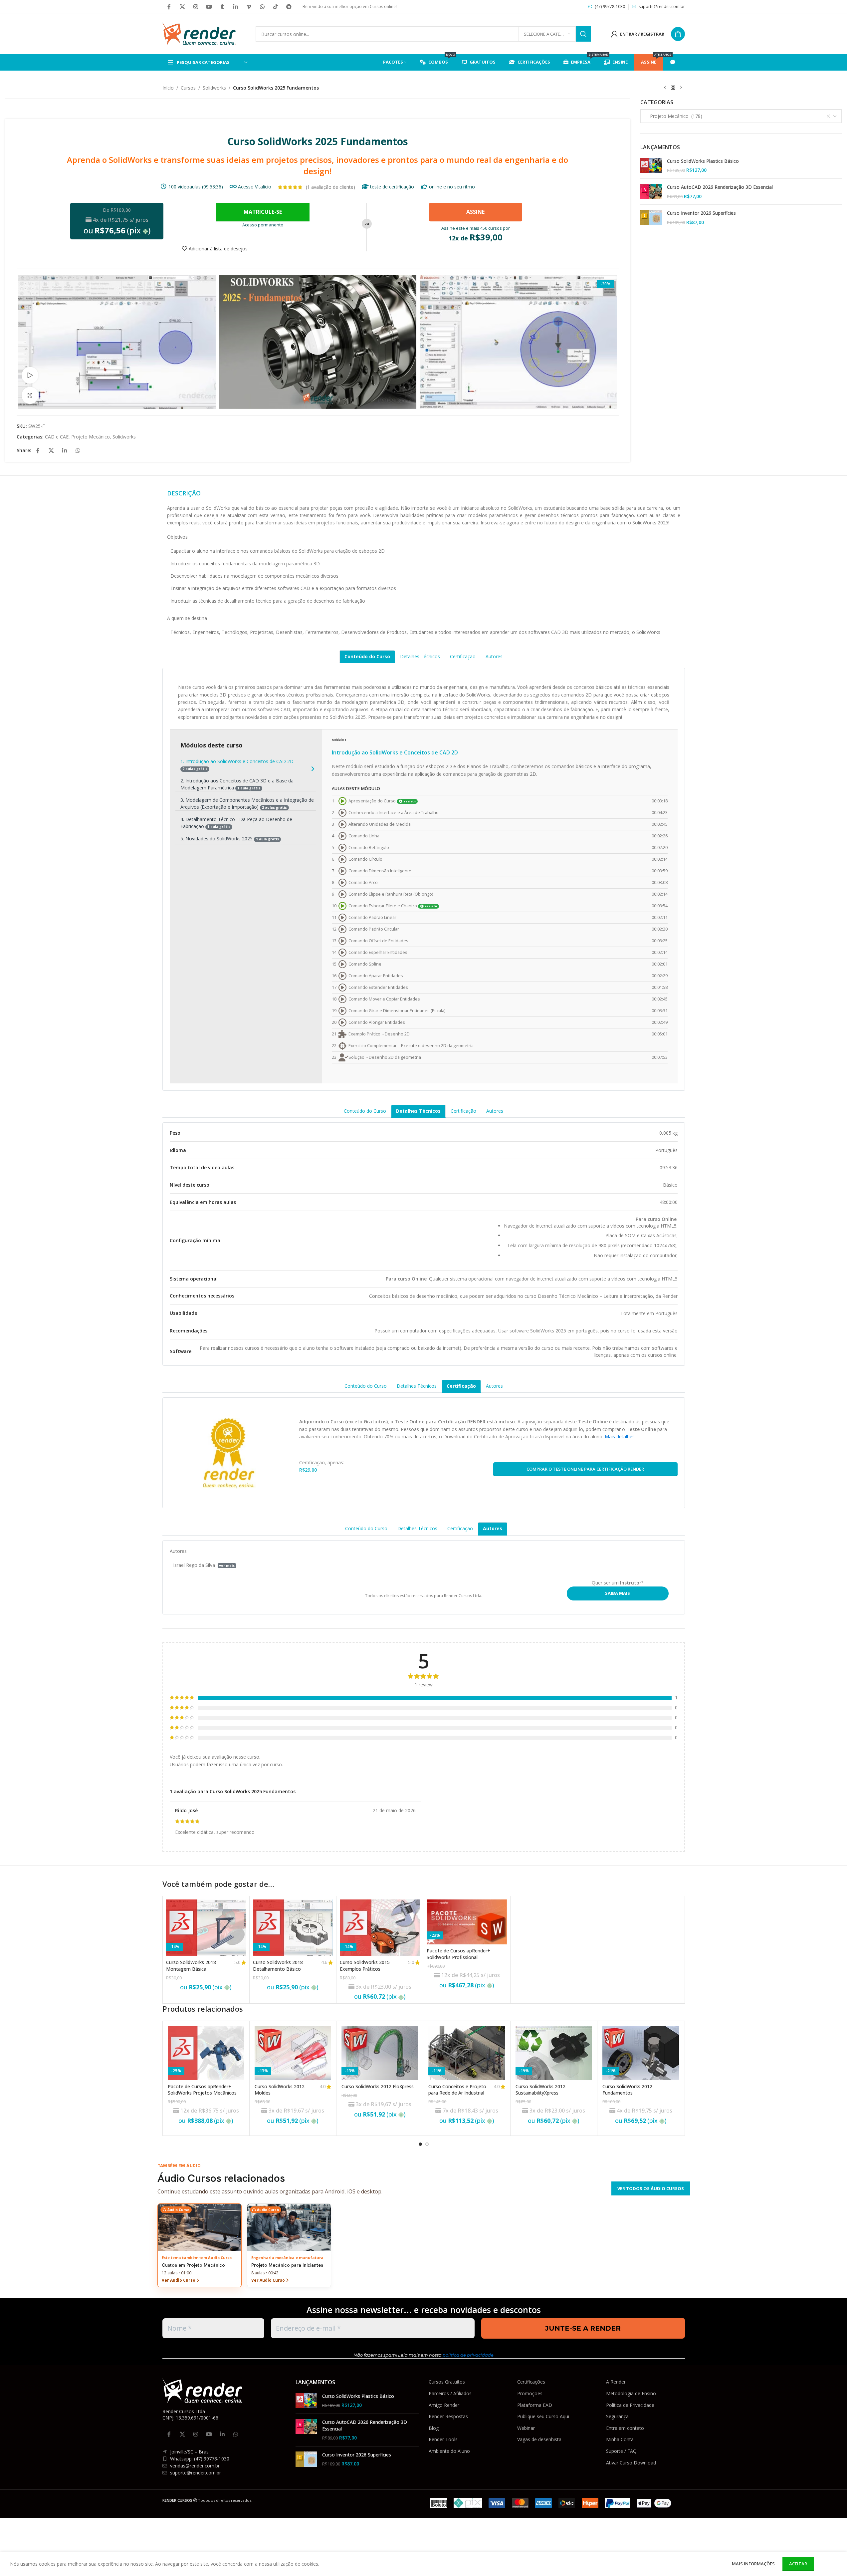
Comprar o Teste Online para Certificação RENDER (585, 1469)
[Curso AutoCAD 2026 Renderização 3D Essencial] (651, 192)
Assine (475, 212)
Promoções (530, 2393)
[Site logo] (199, 33)
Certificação (463, 656)
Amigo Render (444, 2405)
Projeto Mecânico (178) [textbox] (674, 116)
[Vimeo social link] (249, 7)
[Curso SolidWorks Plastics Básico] (651, 166)
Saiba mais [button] (618, 1593)
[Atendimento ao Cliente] (674, 62)
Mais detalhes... (621, 1436)
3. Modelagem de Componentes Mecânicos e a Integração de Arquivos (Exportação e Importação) (247, 803)
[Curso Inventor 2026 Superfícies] (651, 218)
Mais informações (754, 2564)
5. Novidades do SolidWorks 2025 (230, 839)
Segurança (617, 2416)
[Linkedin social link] (236, 7)
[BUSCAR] (583, 34)
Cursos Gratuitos (447, 2382)
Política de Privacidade (630, 2405)
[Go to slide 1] (420, 2144)
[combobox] (741, 116)
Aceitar (798, 2564)
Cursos (188, 88)
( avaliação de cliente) (330, 187)
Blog (434, 2428)
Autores (494, 656)
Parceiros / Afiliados (450, 2393)
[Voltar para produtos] (673, 88)
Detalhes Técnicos (420, 656)
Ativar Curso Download (631, 2463)
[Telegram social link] (289, 7)
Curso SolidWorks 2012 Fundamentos (627, 2090)
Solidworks (214, 88)
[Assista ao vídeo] (30, 375)
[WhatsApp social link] (262, 7)
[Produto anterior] (665, 88)
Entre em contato (625, 2428)
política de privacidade (468, 2355)
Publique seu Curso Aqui (543, 2416)
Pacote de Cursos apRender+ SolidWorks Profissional (458, 1954)
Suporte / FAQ (621, 2451)
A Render (616, 2382)
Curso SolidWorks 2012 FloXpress (378, 2086)
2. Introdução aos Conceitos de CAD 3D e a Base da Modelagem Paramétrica (237, 784)
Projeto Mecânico (91, 437)
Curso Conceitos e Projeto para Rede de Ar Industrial (457, 2090)
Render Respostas (448, 2416)
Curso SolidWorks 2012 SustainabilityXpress (540, 2090)
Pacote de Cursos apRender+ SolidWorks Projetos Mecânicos (202, 2090)
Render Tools (443, 2439)
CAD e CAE (57, 437)
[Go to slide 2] (427, 2144)
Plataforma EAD (535, 2405)
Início (168, 88)
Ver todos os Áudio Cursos (651, 2188)
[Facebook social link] (169, 7)
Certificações (531, 2382)
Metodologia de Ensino (631, 2393)
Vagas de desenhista (539, 2439)
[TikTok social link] (276, 7)
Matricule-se (263, 212)
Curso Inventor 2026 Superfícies (701, 213)
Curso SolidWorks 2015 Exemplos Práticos (365, 1966)
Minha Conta (620, 2439)
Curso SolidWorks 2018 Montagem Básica (191, 1966)
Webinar (526, 2428)
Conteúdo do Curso (367, 656)
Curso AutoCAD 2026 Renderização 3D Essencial (720, 187)
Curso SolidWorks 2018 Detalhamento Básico (278, 1966)
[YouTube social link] (209, 7)
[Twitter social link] (182, 7)
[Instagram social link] (196, 7)
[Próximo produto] (681, 88)
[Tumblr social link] (222, 7)
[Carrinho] (678, 34)
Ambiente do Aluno (449, 2451)
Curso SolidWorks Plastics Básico (703, 161)
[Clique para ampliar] (30, 395)
